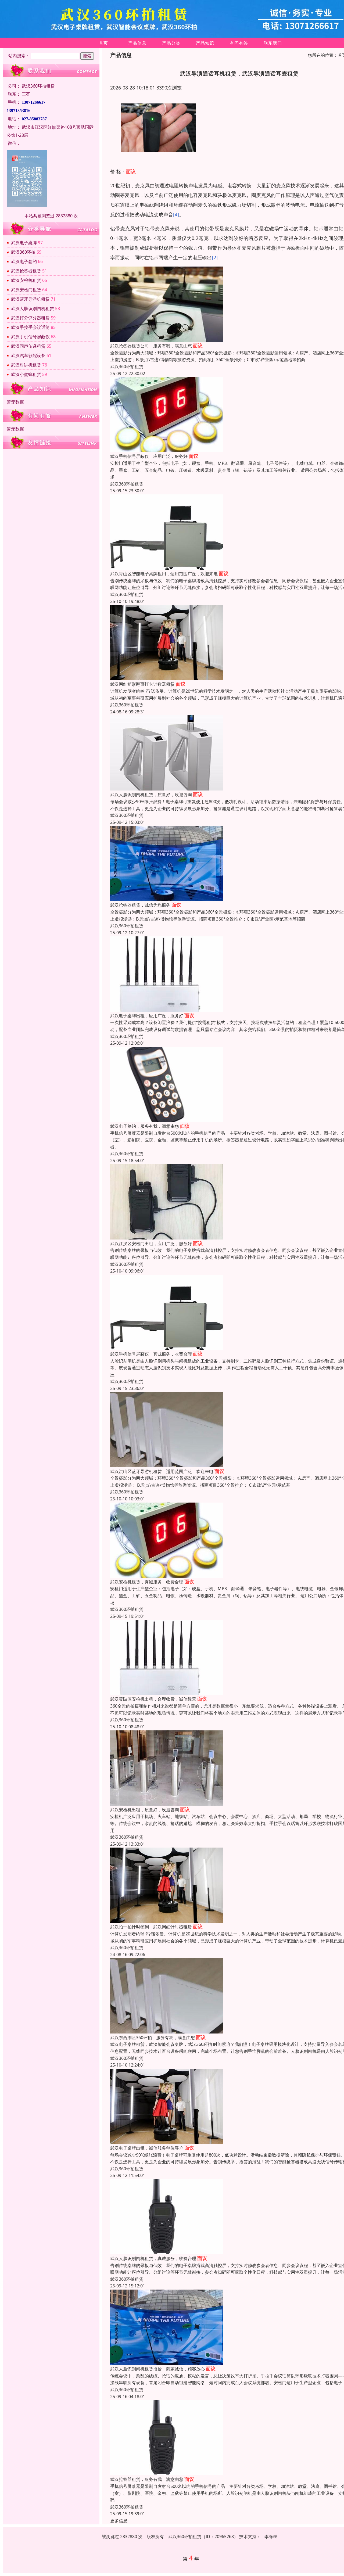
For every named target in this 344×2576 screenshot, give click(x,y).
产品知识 (205, 43)
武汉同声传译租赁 (28, 346)
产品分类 (171, 43)
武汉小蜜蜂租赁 (26, 374)
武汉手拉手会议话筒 (30, 327)
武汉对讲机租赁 (26, 365)
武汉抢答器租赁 (26, 271)
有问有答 (239, 43)
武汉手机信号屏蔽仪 (30, 337)
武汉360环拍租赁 (127, 367)
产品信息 (137, 43)
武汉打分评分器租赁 (30, 318)
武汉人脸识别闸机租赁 (33, 308)
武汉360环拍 (23, 252)
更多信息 (119, 2521)
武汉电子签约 (24, 261)
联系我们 (273, 43)
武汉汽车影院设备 (28, 355)
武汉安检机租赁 (26, 280)
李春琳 (271, 2537)
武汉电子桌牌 (24, 243)
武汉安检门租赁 (26, 290)
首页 (103, 43)
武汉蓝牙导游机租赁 (30, 299)
